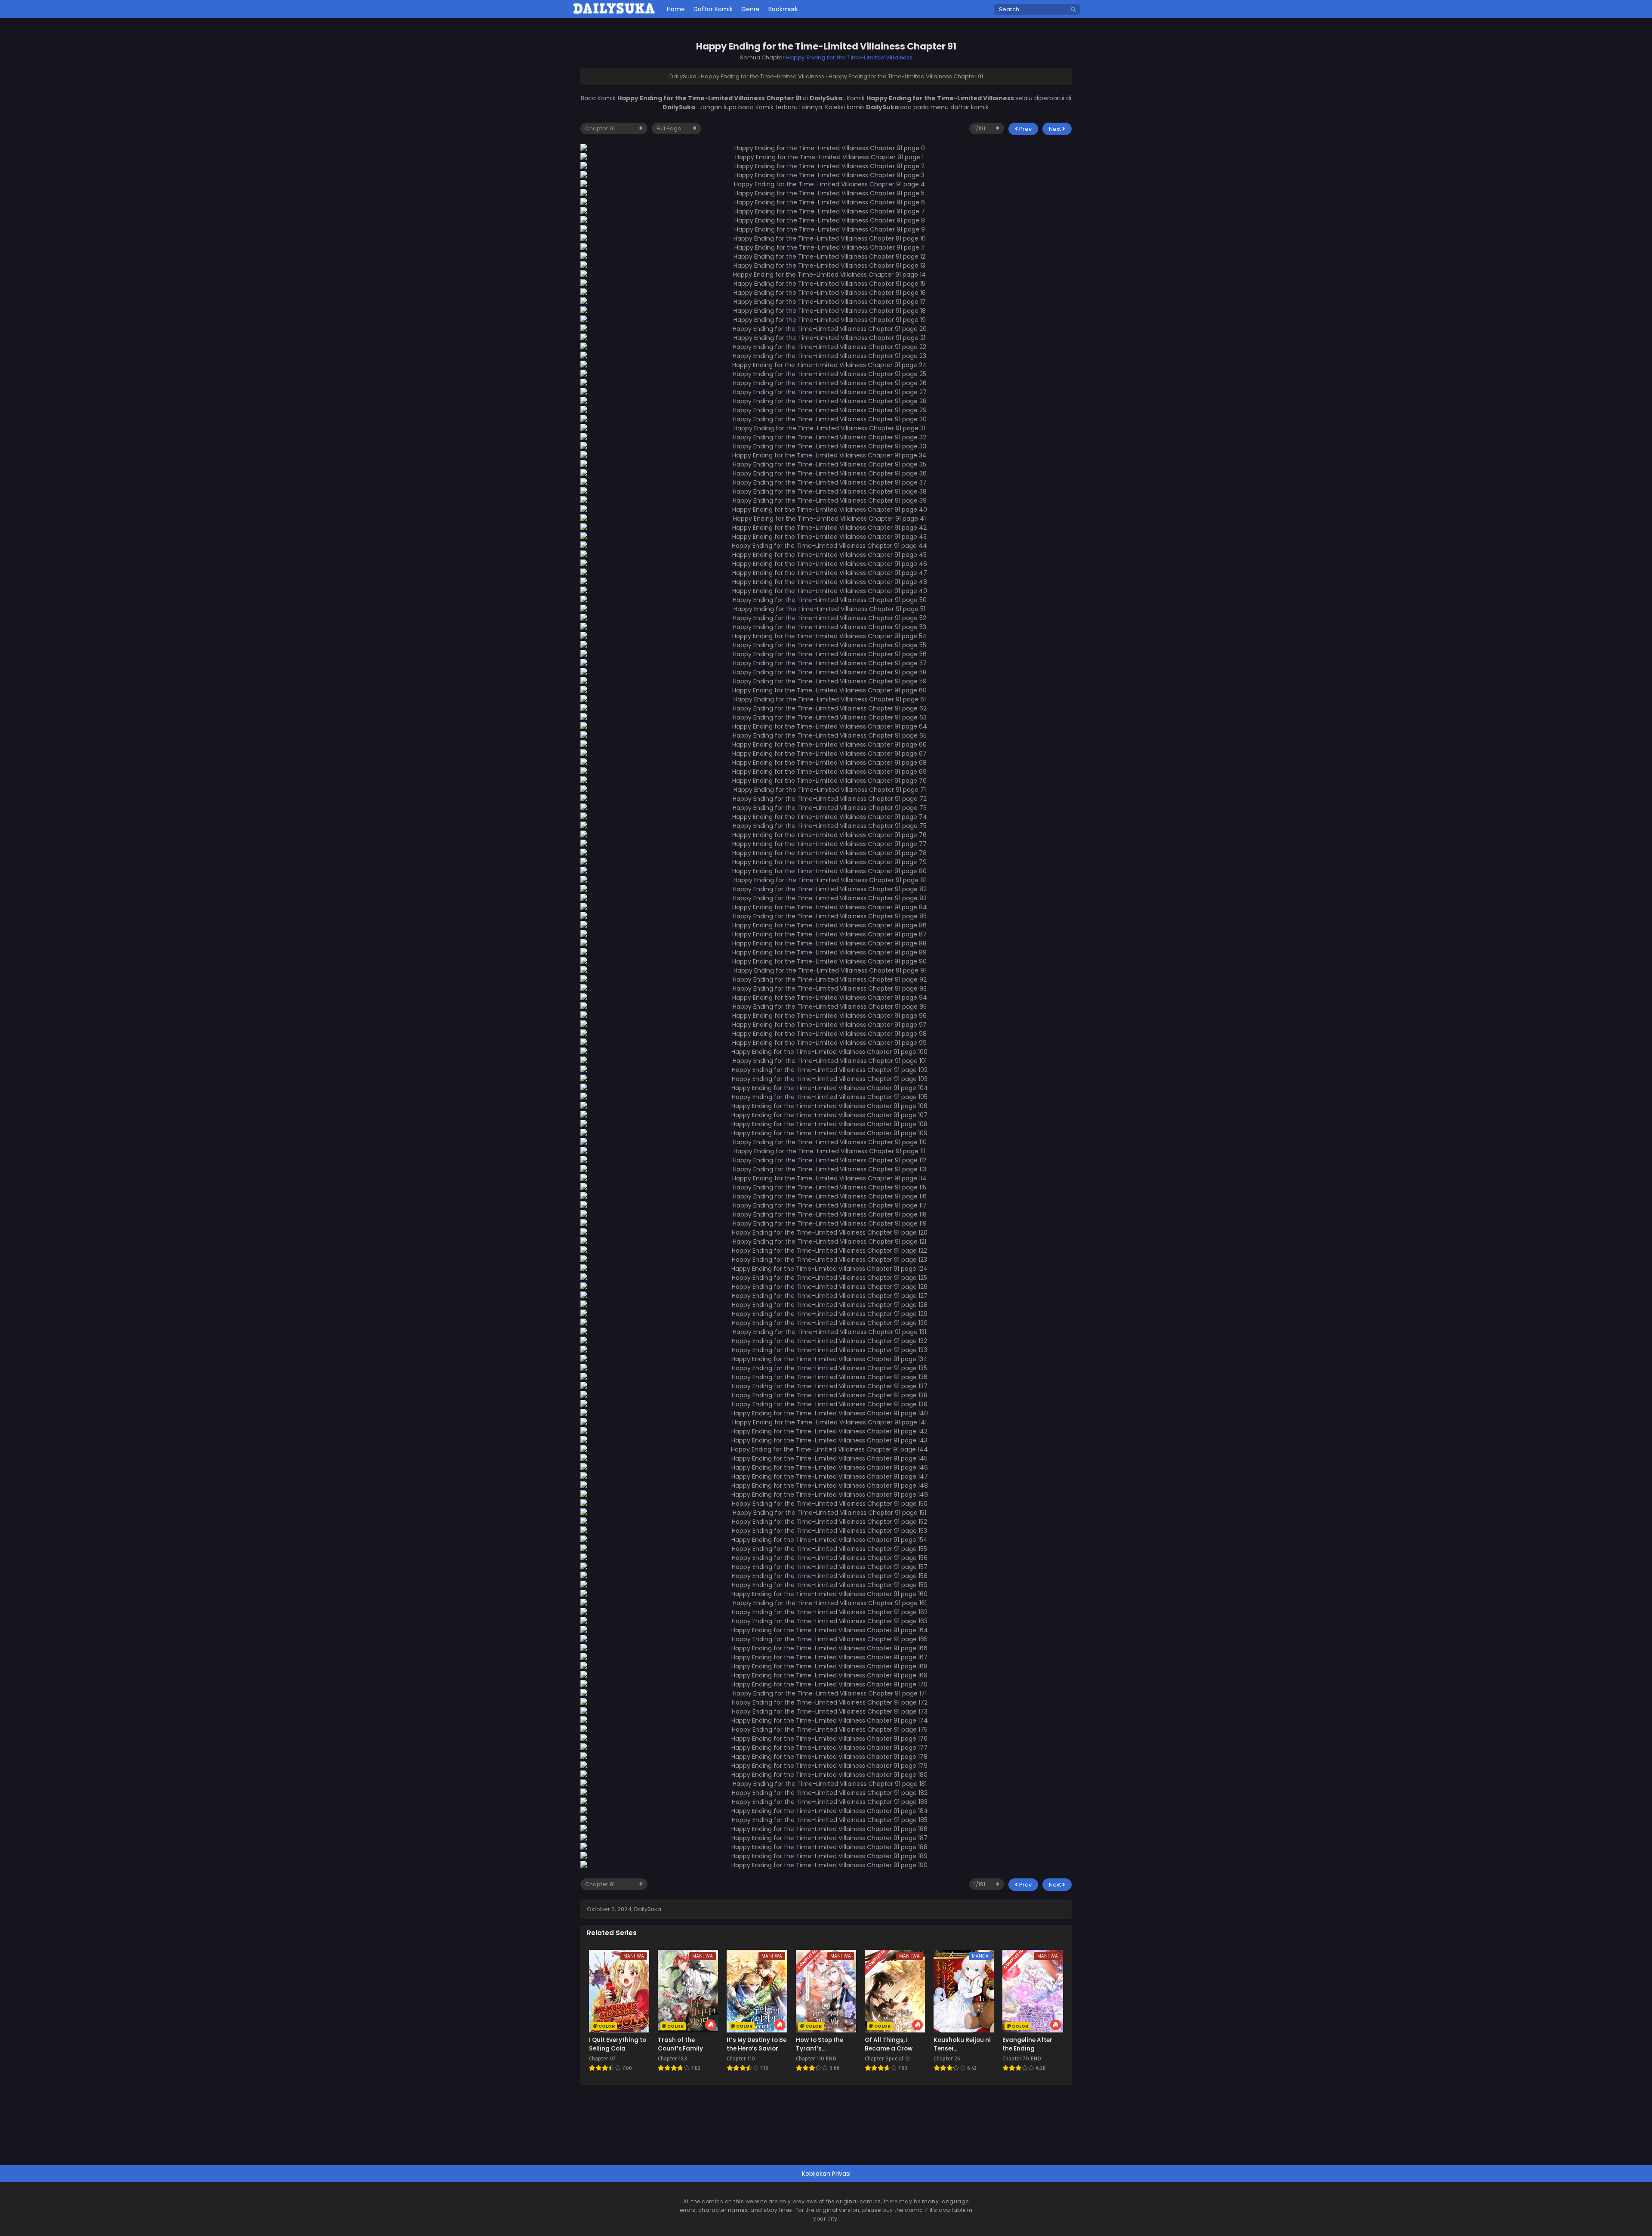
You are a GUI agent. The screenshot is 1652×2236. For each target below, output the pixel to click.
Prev (1025, 129)
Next (1056, 129)
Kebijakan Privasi (826, 2174)
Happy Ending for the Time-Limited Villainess (849, 57)
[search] (1073, 10)
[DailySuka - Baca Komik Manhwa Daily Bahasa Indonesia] (614, 12)
